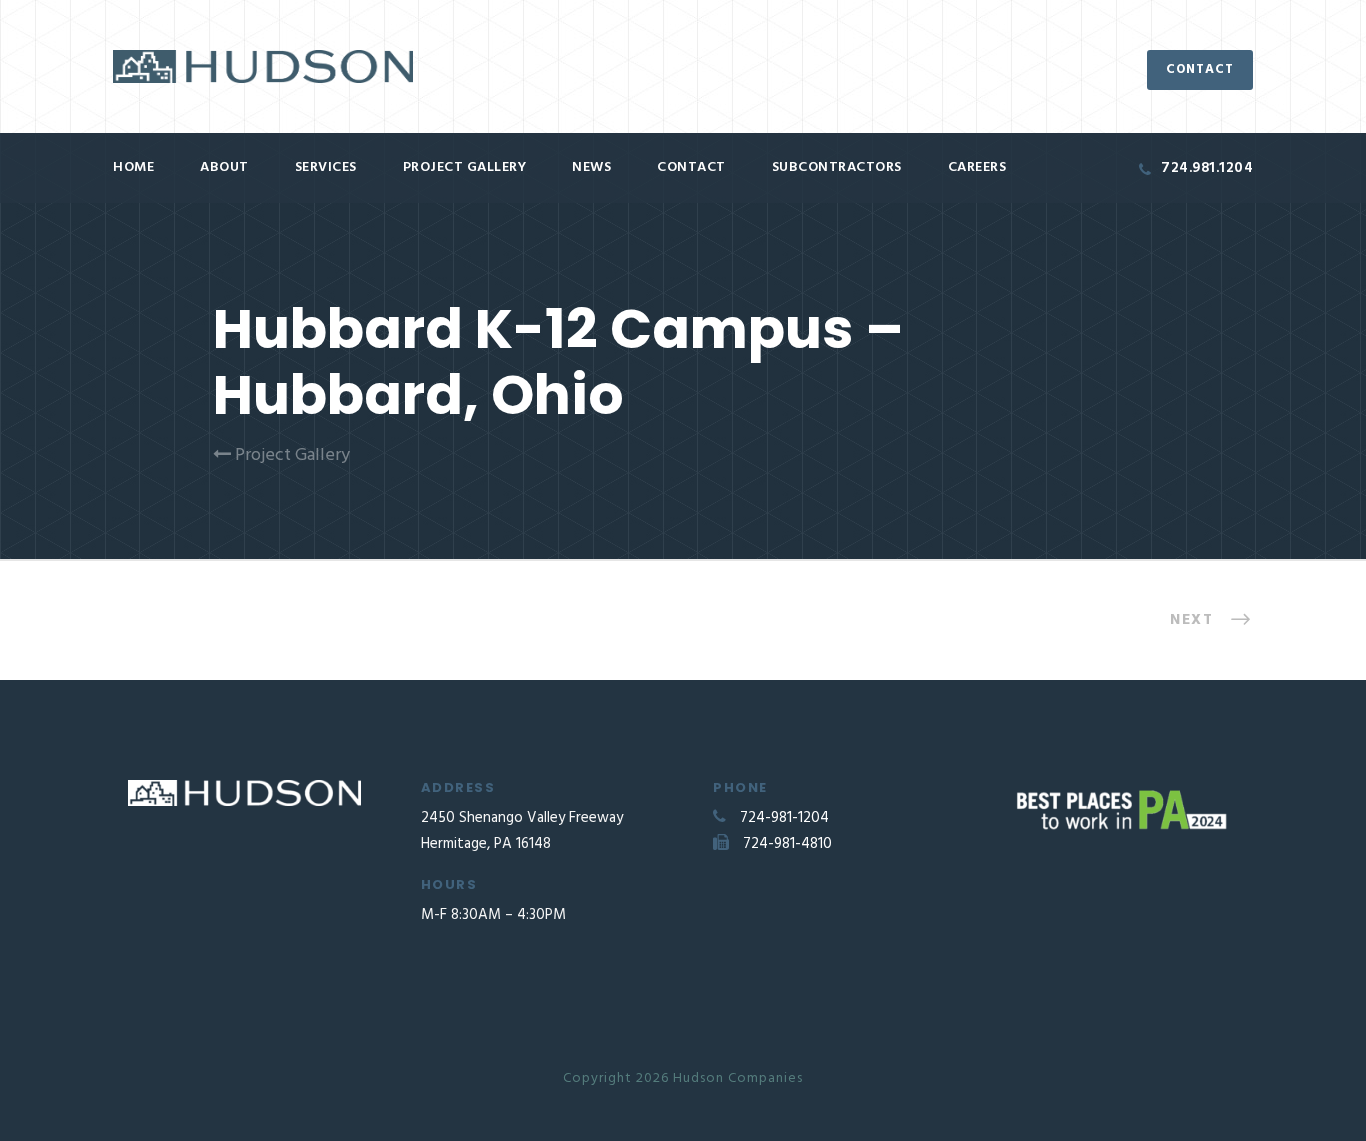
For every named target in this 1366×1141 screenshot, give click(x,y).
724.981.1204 (1207, 168)
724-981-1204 (784, 818)
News (591, 167)
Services (326, 167)
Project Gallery (465, 167)
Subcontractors (837, 167)
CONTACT (1200, 69)
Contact (691, 167)
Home (133, 167)
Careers (977, 167)
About (224, 167)
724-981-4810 (787, 844)
